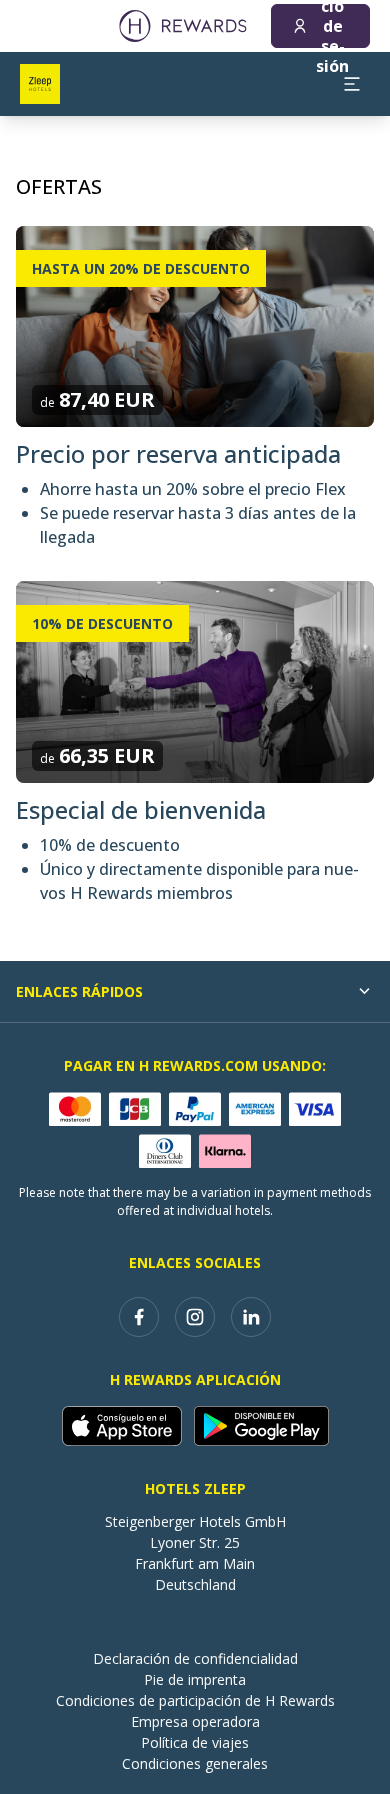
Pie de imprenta (195, 1679)
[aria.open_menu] (352, 84)
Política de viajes (195, 1742)
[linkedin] (251, 1317)
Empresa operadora (195, 1721)
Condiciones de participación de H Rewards (195, 1700)
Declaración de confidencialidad (195, 1658)
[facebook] (139, 1317)
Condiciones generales (195, 1763)
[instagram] (195, 1317)
